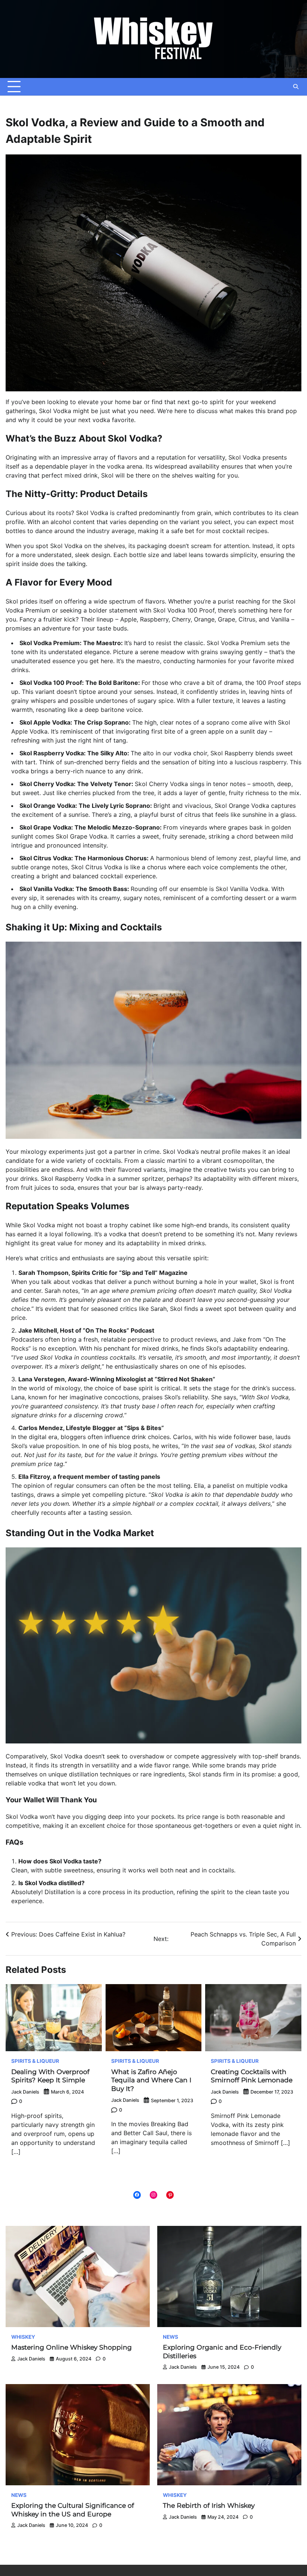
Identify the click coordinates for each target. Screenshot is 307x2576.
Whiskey (23, 2337)
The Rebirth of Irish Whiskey (209, 2505)
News (171, 2337)
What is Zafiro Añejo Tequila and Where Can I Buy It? (151, 2080)
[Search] (296, 87)
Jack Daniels (25, 2092)
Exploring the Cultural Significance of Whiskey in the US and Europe (73, 2510)
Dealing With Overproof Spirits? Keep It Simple (50, 2076)
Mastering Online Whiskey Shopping (72, 2347)
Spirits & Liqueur (35, 2061)
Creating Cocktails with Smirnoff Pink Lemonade (252, 2076)
